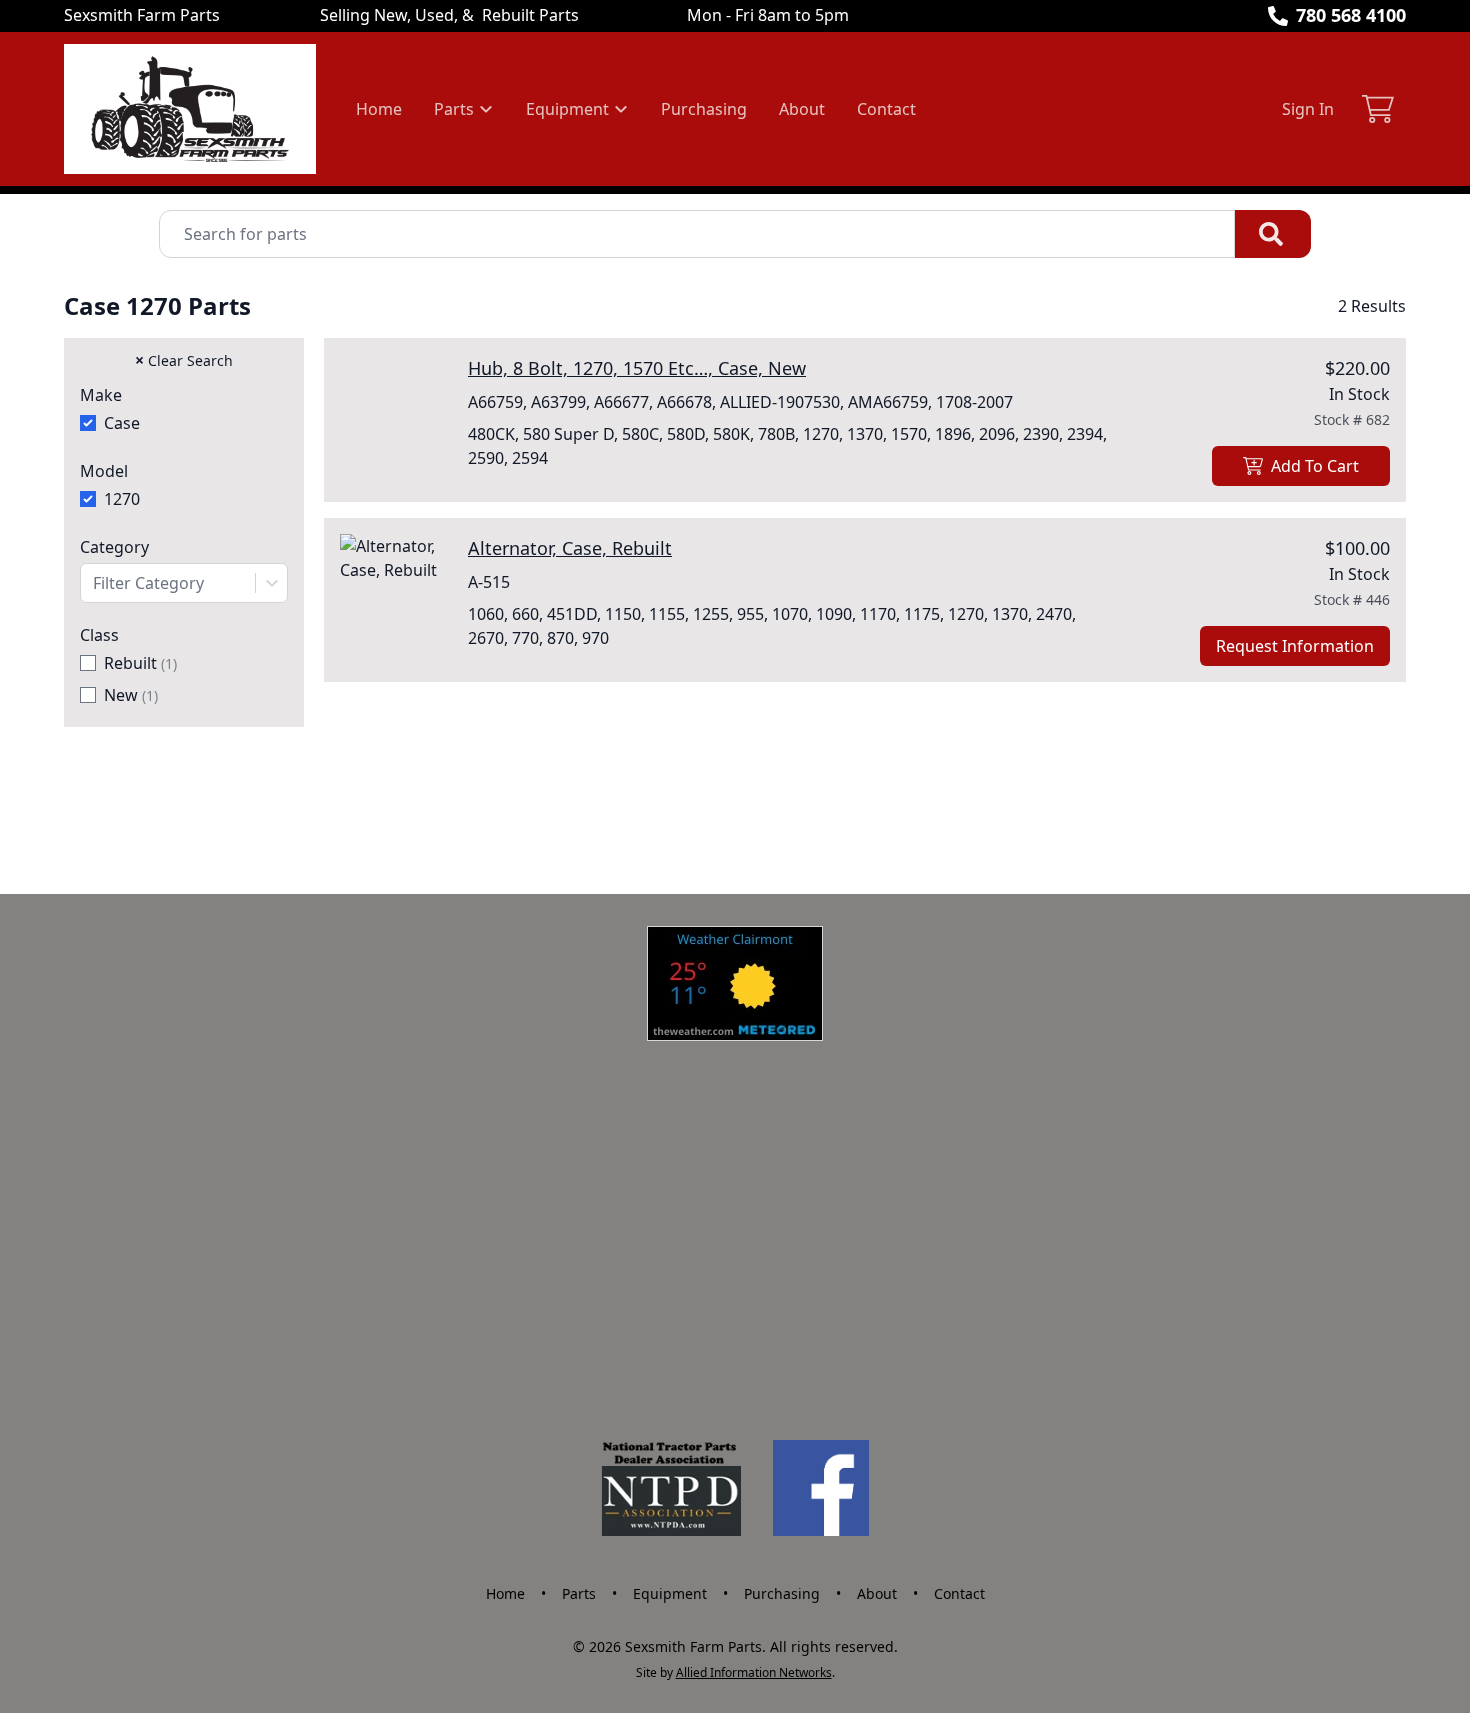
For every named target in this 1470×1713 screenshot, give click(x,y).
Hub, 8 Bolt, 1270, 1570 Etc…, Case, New (637, 368)
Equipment (670, 1593)
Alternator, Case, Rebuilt (570, 548)
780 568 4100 (1351, 15)
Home (379, 109)
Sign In (1308, 109)
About (802, 109)
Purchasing (704, 109)
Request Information (1295, 646)
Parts (579, 1593)
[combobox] (184, 583)
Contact (886, 109)
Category (114, 547)
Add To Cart (1315, 466)
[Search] (1273, 234)
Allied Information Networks (754, 1672)
